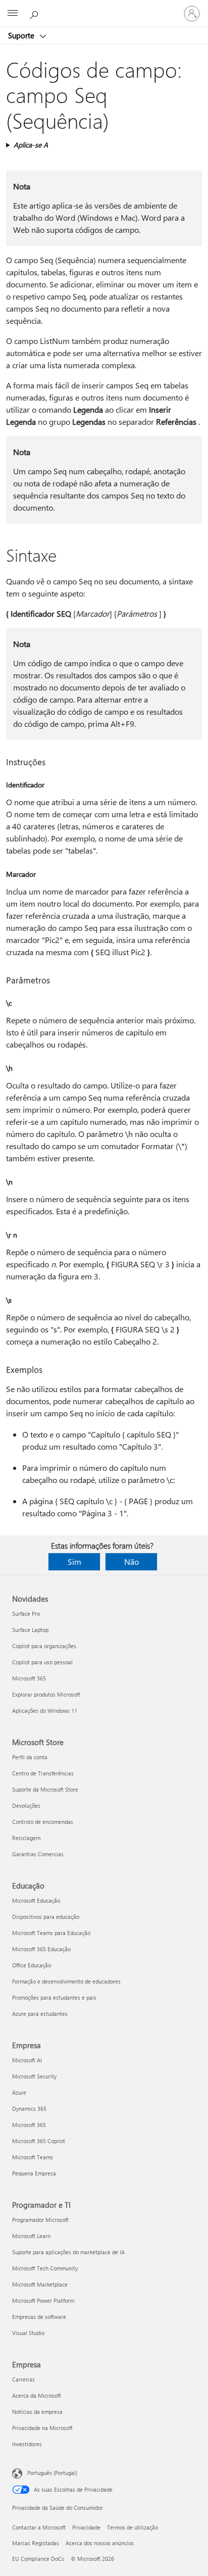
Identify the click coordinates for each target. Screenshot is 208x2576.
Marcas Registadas (36, 2543)
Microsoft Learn (31, 2236)
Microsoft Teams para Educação (51, 1933)
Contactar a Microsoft (39, 2527)
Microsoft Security (34, 2076)
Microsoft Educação (36, 1900)
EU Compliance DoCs (38, 2559)
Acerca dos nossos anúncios (100, 2543)
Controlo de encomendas (43, 1822)
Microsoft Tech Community (45, 2268)
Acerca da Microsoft (37, 2395)
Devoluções (26, 1805)
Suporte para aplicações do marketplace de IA (68, 2252)
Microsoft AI (27, 2060)
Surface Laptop (30, 1630)
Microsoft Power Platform (43, 2300)
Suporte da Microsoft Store (45, 1789)
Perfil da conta (30, 1757)
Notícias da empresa (37, 2412)
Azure (19, 2092)
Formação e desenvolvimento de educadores (66, 1981)
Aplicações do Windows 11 (45, 1711)
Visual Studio (28, 2333)
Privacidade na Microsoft (42, 2428)
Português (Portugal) (52, 2473)
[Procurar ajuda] (35, 13)
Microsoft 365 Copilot (39, 2141)
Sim (74, 1562)
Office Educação (32, 1965)
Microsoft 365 (29, 1678)
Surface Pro (26, 1614)
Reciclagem (26, 1838)
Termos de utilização (133, 2527)
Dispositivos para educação (46, 1917)
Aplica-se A (31, 145)
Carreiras (23, 2379)
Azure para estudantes (40, 2014)
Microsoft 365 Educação (41, 1949)
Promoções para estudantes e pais (54, 1997)
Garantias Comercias (38, 1854)
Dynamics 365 (29, 2109)
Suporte (22, 35)
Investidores (27, 2444)
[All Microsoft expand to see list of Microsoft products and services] (13, 14)
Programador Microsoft (40, 2220)
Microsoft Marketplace (40, 2284)
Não (132, 1562)
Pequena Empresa (34, 2173)
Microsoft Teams (33, 2157)
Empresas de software (39, 2317)
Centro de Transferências (43, 1773)
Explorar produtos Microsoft (46, 1694)
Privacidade (86, 2527)
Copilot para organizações (44, 1646)
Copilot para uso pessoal (42, 1662)
